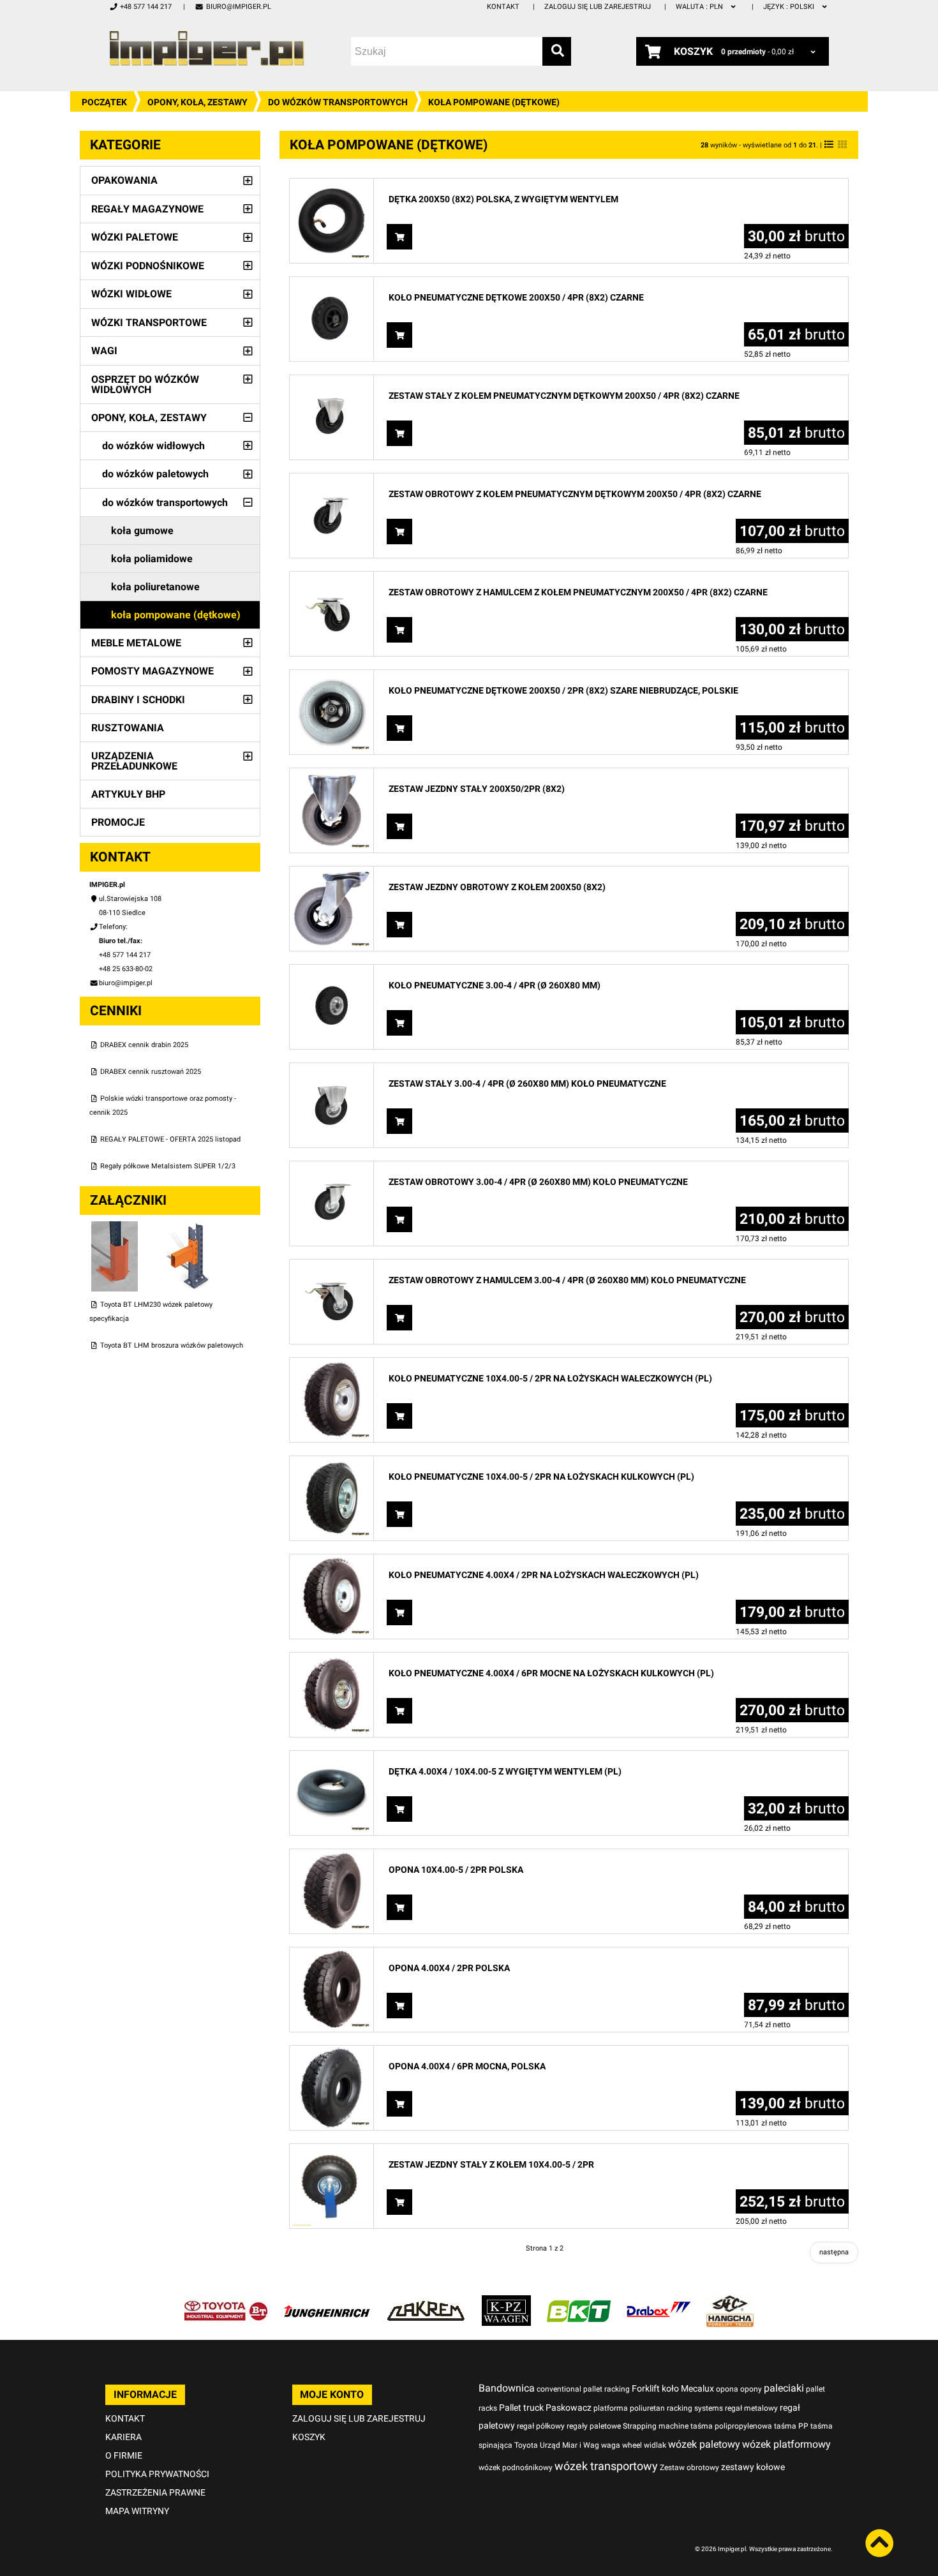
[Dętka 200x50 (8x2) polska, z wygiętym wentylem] (331, 185)
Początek (104, 102)
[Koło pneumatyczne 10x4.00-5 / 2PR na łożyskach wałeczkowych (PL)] (331, 1365)
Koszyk (309, 2437)
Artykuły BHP (128, 794)
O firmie (124, 2455)
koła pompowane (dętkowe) (176, 615)
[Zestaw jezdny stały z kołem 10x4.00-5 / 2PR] (331, 2151)
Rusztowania (128, 728)
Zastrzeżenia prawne (155, 2492)
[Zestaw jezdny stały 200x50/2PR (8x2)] (331, 775)
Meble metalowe (136, 643)
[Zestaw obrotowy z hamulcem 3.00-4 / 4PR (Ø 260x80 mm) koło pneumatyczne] (331, 1266)
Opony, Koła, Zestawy (197, 102)
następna (834, 2252)
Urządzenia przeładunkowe (134, 761)
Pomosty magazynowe (153, 671)
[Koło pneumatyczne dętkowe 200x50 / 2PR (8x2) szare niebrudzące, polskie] (331, 677)
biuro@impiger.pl (238, 7)
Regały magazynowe (147, 209)
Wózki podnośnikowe (148, 266)
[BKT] (579, 2302)
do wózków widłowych (153, 446)
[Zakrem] (426, 2302)
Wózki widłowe (131, 294)
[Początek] (207, 48)
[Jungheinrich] (327, 2302)
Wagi (104, 351)
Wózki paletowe (135, 237)
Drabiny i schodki (138, 700)
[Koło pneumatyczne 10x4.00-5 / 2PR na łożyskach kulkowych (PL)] (331, 1463)
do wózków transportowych (338, 102)
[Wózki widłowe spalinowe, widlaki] (730, 2302)
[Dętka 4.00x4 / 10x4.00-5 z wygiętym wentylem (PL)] (331, 1758)
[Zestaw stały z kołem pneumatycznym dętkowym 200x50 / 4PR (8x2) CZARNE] (331, 382)
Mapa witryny (137, 2511)
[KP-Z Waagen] (506, 2302)
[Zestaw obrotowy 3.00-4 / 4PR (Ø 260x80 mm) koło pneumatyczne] (331, 1168)
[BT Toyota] (226, 2302)
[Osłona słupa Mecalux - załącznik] (116, 1228)
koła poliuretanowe (155, 587)
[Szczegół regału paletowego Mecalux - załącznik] (187, 1228)
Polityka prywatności (157, 2474)
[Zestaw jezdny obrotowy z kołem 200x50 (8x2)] (331, 873)
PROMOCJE (118, 822)
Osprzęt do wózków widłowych (145, 384)
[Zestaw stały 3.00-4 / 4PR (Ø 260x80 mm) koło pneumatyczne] (331, 1070)
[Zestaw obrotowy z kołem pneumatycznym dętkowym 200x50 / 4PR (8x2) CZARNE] (331, 480)
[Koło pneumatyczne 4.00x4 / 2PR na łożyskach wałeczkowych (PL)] (331, 1561)
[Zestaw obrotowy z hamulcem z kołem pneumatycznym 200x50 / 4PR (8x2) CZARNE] (331, 578)
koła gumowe (142, 531)
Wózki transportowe (149, 323)
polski (790, 7)
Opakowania (124, 180)
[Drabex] (659, 2302)
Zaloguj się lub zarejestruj (598, 7)
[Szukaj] (557, 51)
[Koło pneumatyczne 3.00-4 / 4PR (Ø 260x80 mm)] (331, 972)
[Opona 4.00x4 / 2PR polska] (331, 1954)
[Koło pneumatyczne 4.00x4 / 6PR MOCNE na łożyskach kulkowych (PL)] (331, 1659)
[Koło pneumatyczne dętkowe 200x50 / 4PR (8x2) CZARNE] (331, 284)
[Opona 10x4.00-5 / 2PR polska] (331, 1856)
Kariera (123, 2437)
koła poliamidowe (152, 559)
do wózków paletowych (155, 474)
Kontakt (503, 7)
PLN (700, 7)
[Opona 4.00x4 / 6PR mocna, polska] (331, 2052)
